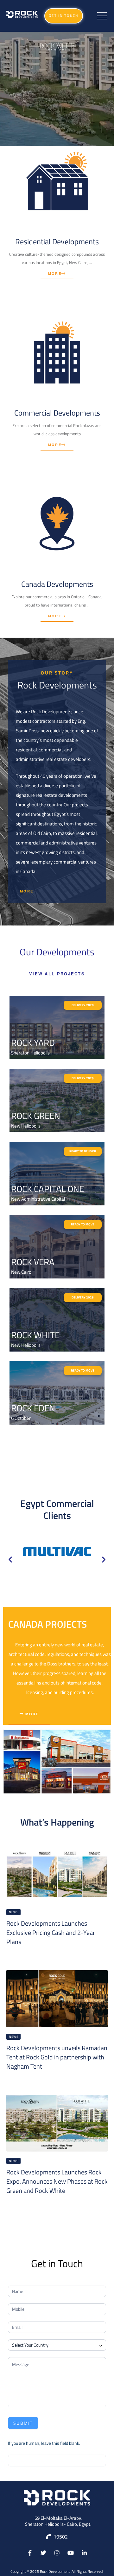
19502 (61, 2537)
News (13, 1912)
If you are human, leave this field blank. (44, 2443)
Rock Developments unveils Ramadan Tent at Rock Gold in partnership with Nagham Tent (57, 2057)
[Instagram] (57, 2553)
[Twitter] (44, 2553)
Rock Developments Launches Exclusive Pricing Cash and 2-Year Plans (51, 1932)
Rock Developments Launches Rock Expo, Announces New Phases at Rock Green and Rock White (57, 2181)
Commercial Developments (57, 413)
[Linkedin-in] (84, 2553)
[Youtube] (70, 2553)
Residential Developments (57, 241)
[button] (64, 16)
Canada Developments (57, 584)
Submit (23, 2423)
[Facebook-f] (30, 2553)
